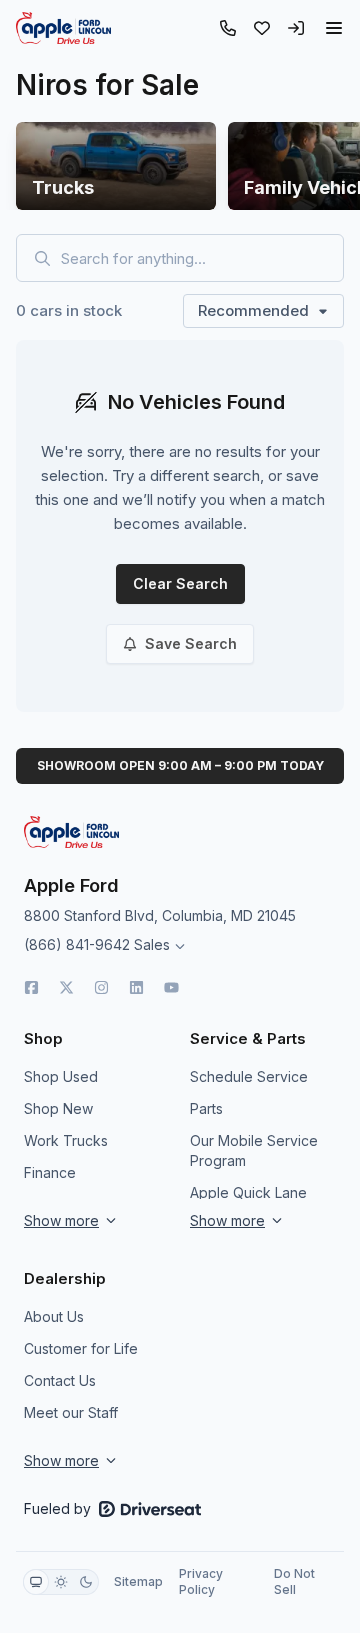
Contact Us (60, 1380)
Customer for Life (81, 1348)
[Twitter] (66, 987)
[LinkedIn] (136, 987)
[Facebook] (31, 987)
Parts (206, 1108)
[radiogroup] (61, 1582)
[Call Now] (228, 28)
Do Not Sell (294, 1581)
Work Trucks (66, 1140)
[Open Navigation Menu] (334, 28)
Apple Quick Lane (248, 1192)
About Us (54, 1316)
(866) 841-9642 (77, 944)
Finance (50, 1172)
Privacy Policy (201, 1581)
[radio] (36, 1582)
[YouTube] (171, 987)
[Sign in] (296, 28)
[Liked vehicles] (262, 28)
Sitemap (138, 1581)
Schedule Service (249, 1076)
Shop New (58, 1108)
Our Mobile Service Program (254, 1150)
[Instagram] (101, 987)
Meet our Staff (71, 1412)
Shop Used (61, 1076)
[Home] (63, 28)
